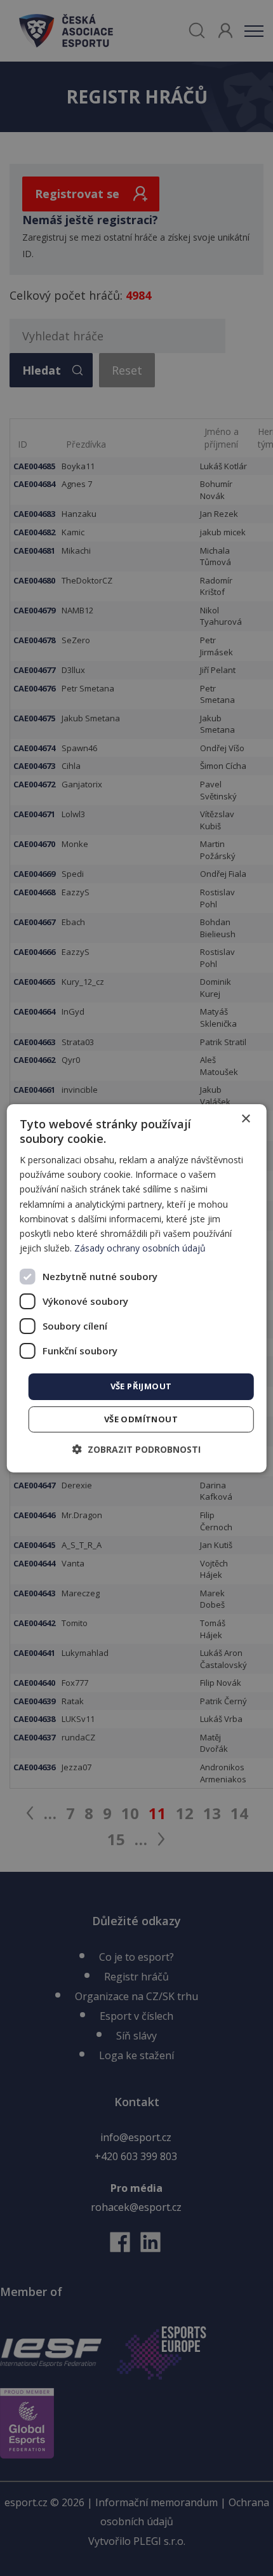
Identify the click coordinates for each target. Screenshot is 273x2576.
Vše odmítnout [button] (141, 1419)
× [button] (245, 1118)
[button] (136, 1449)
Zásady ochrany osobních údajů (140, 1248)
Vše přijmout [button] (141, 1386)
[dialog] (137, 1288)
